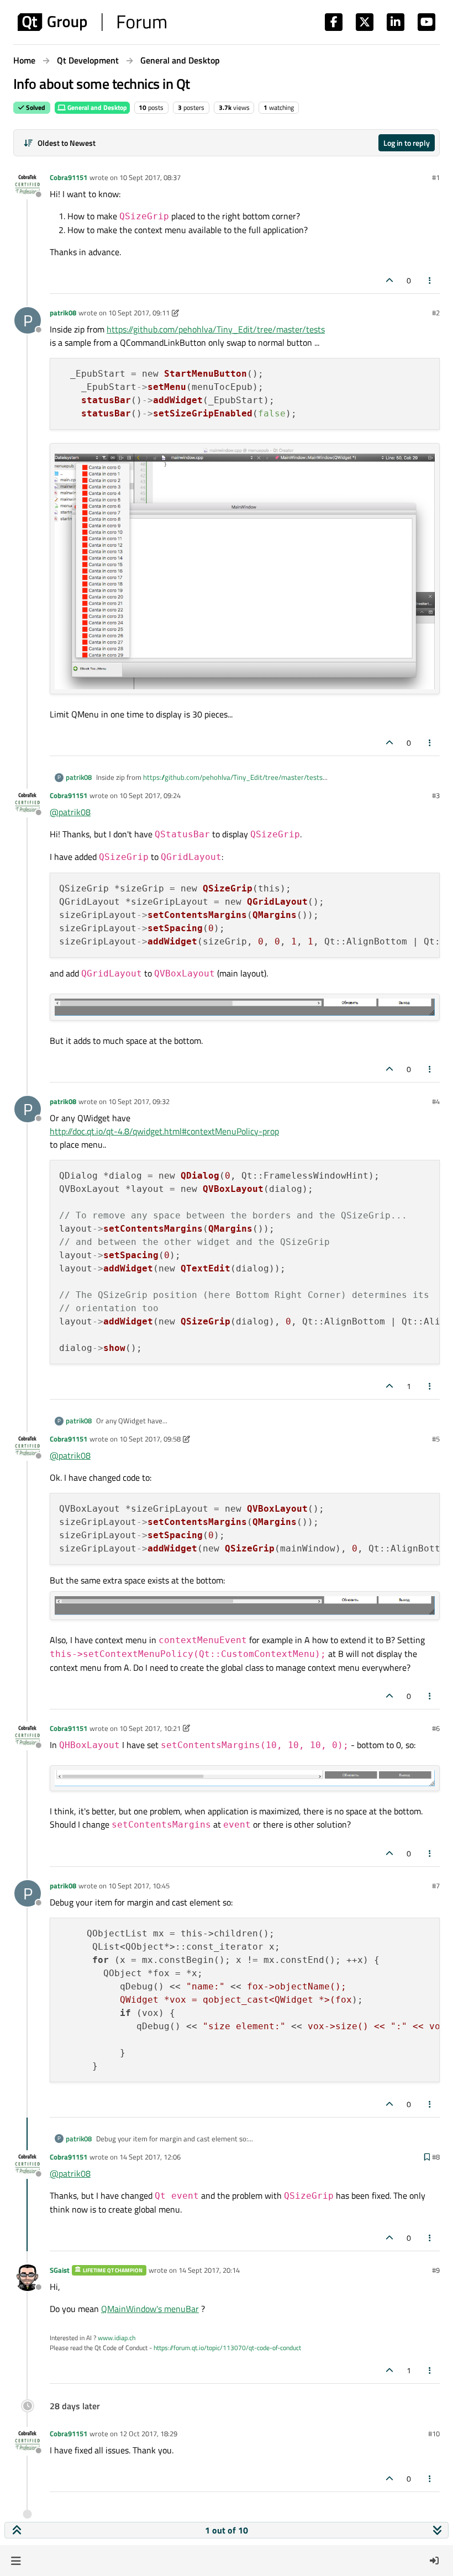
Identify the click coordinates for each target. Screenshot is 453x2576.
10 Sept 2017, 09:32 (139, 1101)
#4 (436, 1101)
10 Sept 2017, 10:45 (139, 1886)
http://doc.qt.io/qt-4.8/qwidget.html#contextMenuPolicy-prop (164, 1131)
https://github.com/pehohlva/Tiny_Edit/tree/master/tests (216, 329)
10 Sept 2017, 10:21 (150, 1728)
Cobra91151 (69, 177)
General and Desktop (96, 107)
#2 (436, 313)
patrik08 (63, 313)
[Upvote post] (389, 280)
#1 (436, 177)
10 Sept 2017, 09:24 (150, 795)
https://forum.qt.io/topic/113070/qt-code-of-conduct (227, 2348)
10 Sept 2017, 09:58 (150, 1439)
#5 (436, 1439)
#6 (436, 1728)
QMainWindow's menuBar (150, 2309)
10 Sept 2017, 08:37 (150, 177)
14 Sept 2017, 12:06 (150, 2157)
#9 (436, 2270)
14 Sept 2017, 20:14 (209, 2270)
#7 (436, 1886)
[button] (16, 2561)
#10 (434, 2434)
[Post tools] (430, 280)
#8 (436, 2157)
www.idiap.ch (117, 2338)
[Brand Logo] (92, 22)
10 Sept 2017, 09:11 (139, 313)
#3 (436, 795)
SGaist (60, 2270)
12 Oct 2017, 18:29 (148, 2434)
